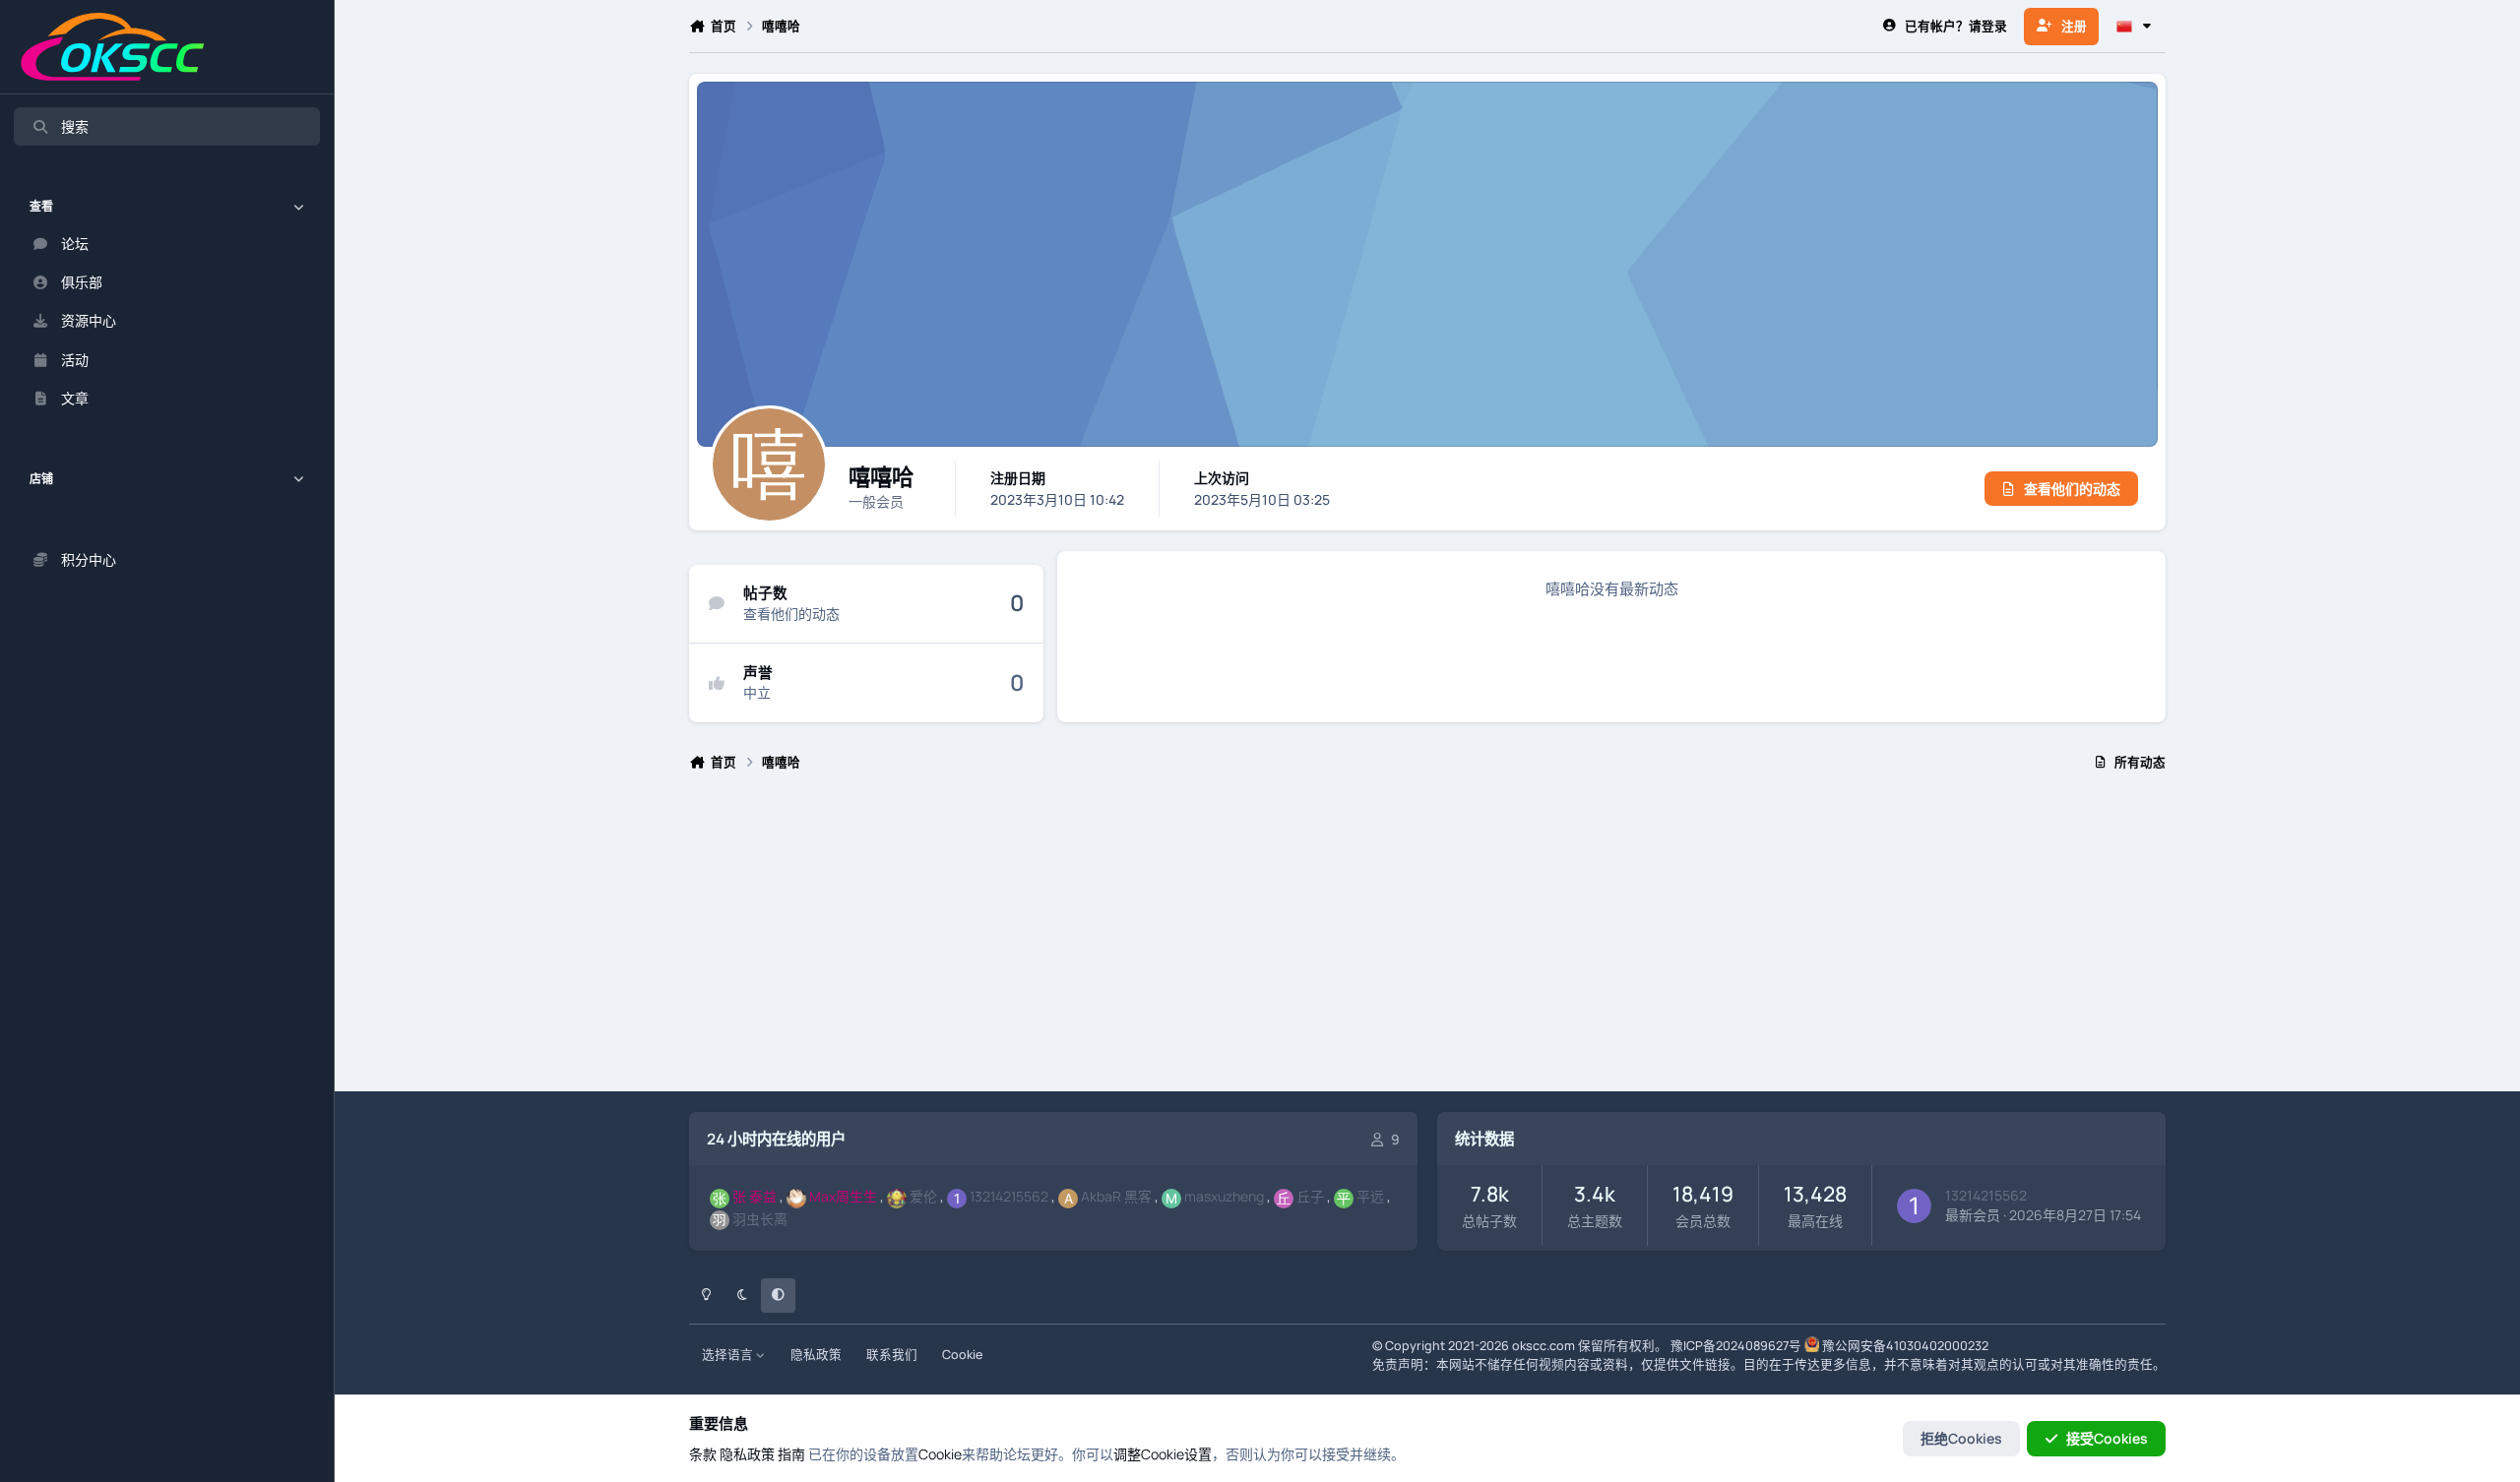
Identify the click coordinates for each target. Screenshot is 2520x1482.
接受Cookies (2107, 1438)
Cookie (962, 1355)
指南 (791, 1454)
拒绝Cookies (1961, 1438)
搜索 (75, 126)
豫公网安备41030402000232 (1905, 1346)
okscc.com (1543, 1346)
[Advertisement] (1280, 940)
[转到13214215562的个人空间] (1914, 1206)
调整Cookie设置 (1163, 1454)
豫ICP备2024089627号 (1736, 1346)
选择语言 (729, 1355)
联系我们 (892, 1355)
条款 (703, 1454)
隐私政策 (816, 1355)
